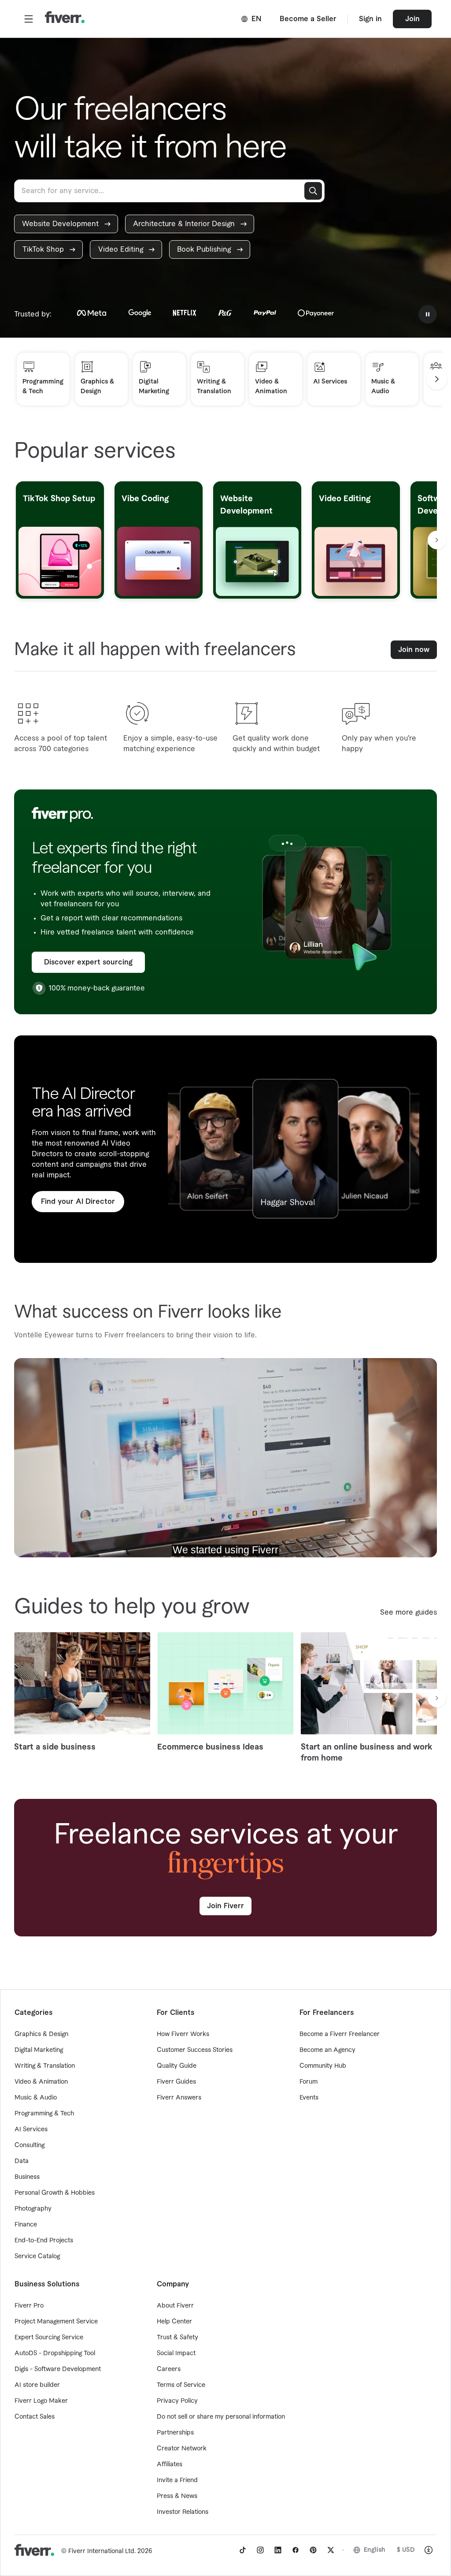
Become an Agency (327, 2050)
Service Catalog (37, 2256)
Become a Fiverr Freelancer (340, 2034)
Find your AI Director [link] (78, 1202)
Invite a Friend (177, 2480)
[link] (66, 224)
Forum (309, 2082)
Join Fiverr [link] (225, 1906)
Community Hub (323, 2066)
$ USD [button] (406, 2550)
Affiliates (170, 2464)
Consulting (30, 2145)
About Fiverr (175, 2306)
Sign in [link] (370, 19)
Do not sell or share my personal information (221, 2417)
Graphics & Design (41, 2034)
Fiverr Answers (179, 2098)
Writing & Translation (45, 2066)
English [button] (375, 2550)
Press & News (177, 2496)
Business (27, 2177)
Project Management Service (56, 2322)
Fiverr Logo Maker (41, 2401)
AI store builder (37, 2385)
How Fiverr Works (183, 2034)
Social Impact (176, 2353)
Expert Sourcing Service (49, 2338)
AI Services (31, 2129)
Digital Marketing (39, 2050)
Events (309, 2098)
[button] (29, 19)
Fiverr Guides (176, 2082)
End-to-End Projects (44, 2241)
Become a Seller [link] (308, 19)
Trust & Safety (177, 2338)
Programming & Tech (44, 2114)
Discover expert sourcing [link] (88, 962)
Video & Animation (41, 2082)
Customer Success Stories (195, 2050)
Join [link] (412, 19)
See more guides (408, 1612)
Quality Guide (177, 2066)
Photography (33, 2209)
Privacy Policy (177, 2401)
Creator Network (182, 2449)
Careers (169, 2369)
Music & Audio (36, 2098)
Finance (26, 2225)
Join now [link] (414, 650)
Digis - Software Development (58, 2369)
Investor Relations (183, 2512)
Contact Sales (35, 2417)
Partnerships (175, 2433)
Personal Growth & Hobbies (55, 2193)
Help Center (174, 2322)
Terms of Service (181, 2385)
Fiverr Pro (29, 2306)
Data (22, 2161)
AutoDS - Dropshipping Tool (55, 2353)
